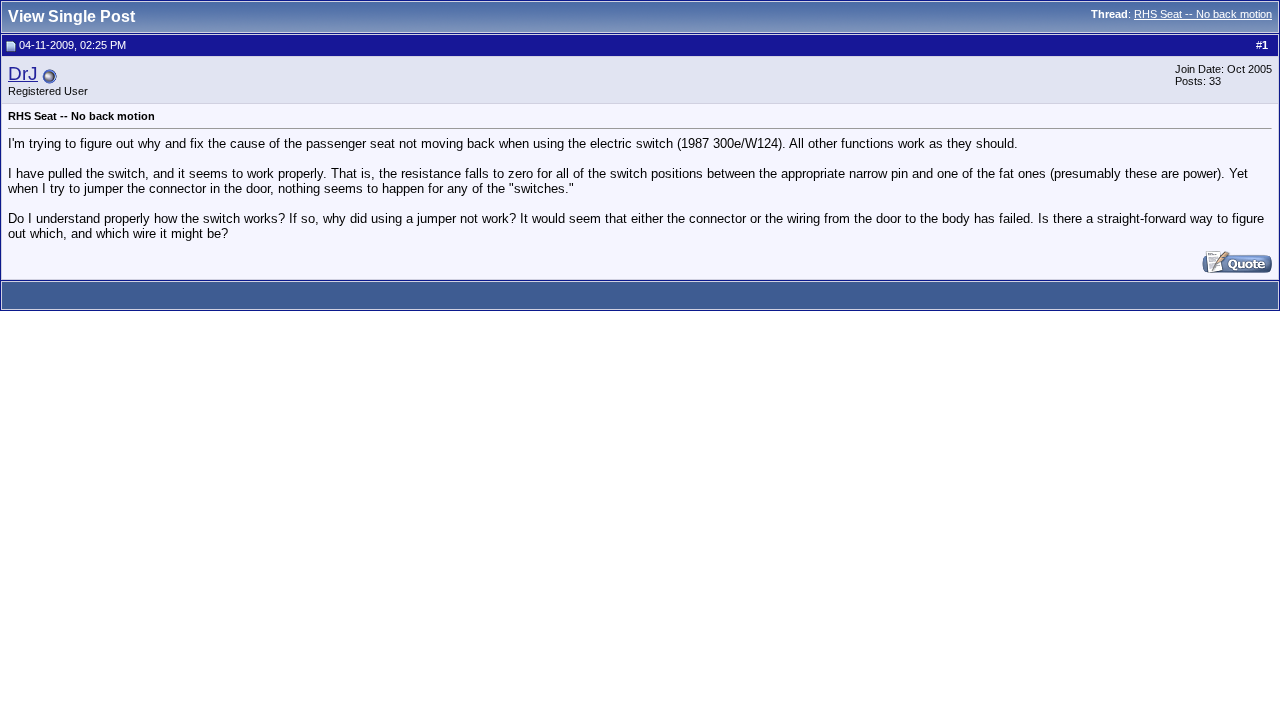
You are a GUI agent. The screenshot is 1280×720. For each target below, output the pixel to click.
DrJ (23, 73)
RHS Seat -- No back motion (1203, 14)
